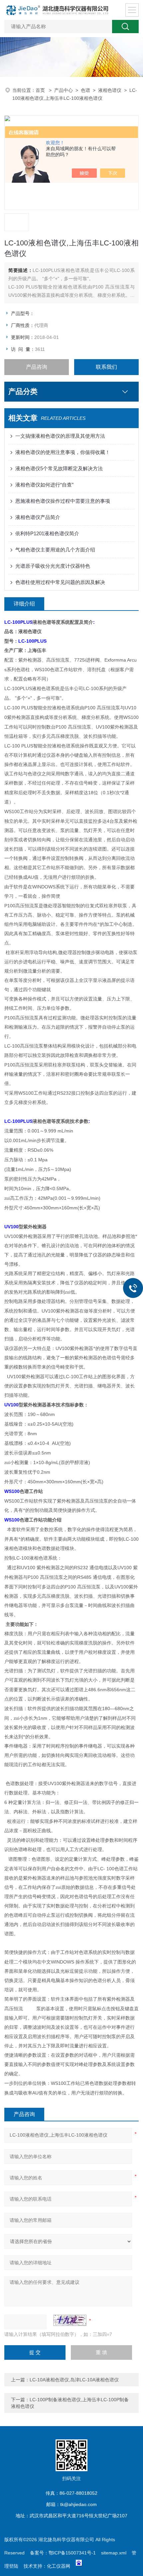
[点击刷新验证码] (70, 2320)
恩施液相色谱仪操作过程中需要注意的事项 (63, 501)
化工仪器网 (59, 2566)
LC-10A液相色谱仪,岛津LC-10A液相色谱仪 (74, 2380)
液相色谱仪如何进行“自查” (44, 485)
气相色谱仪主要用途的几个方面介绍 (55, 550)
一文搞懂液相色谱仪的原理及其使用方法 (60, 436)
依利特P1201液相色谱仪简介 (47, 533)
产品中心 (64, 90)
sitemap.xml (114, 2553)
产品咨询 (37, 367)
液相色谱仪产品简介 (38, 517)
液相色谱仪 (110, 90)
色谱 (85, 90)
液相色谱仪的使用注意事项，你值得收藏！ (63, 452)
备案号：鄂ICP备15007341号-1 (63, 2553)
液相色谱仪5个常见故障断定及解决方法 (59, 468)
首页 (41, 90)
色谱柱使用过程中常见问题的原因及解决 (60, 582)
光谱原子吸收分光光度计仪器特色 (53, 566)
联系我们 (106, 367)
